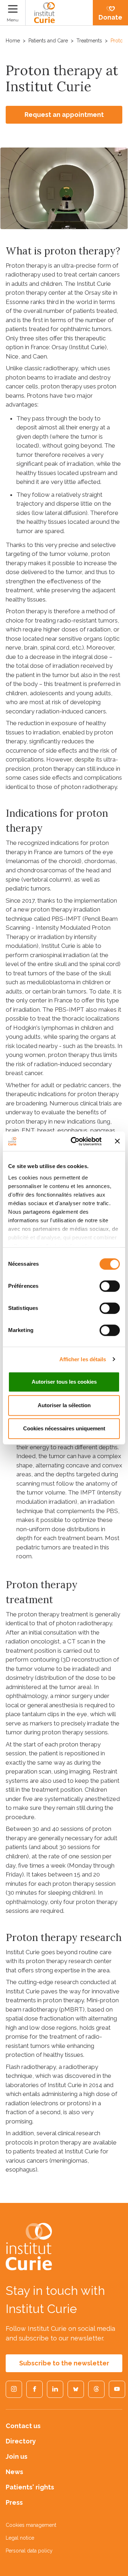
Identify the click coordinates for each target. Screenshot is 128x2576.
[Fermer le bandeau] (117, 1141)
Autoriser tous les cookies (64, 1382)
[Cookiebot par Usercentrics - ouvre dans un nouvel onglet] (75, 1141)
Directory (21, 2441)
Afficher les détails (83, 1359)
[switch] (110, 1286)
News (14, 2472)
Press (14, 2502)
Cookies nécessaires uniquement (64, 1428)
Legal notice (20, 2538)
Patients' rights (30, 2487)
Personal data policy (29, 2551)
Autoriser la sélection (64, 1405)
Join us (17, 2456)
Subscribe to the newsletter (64, 2363)
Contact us (23, 2426)
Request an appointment (64, 115)
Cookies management (31, 2525)
